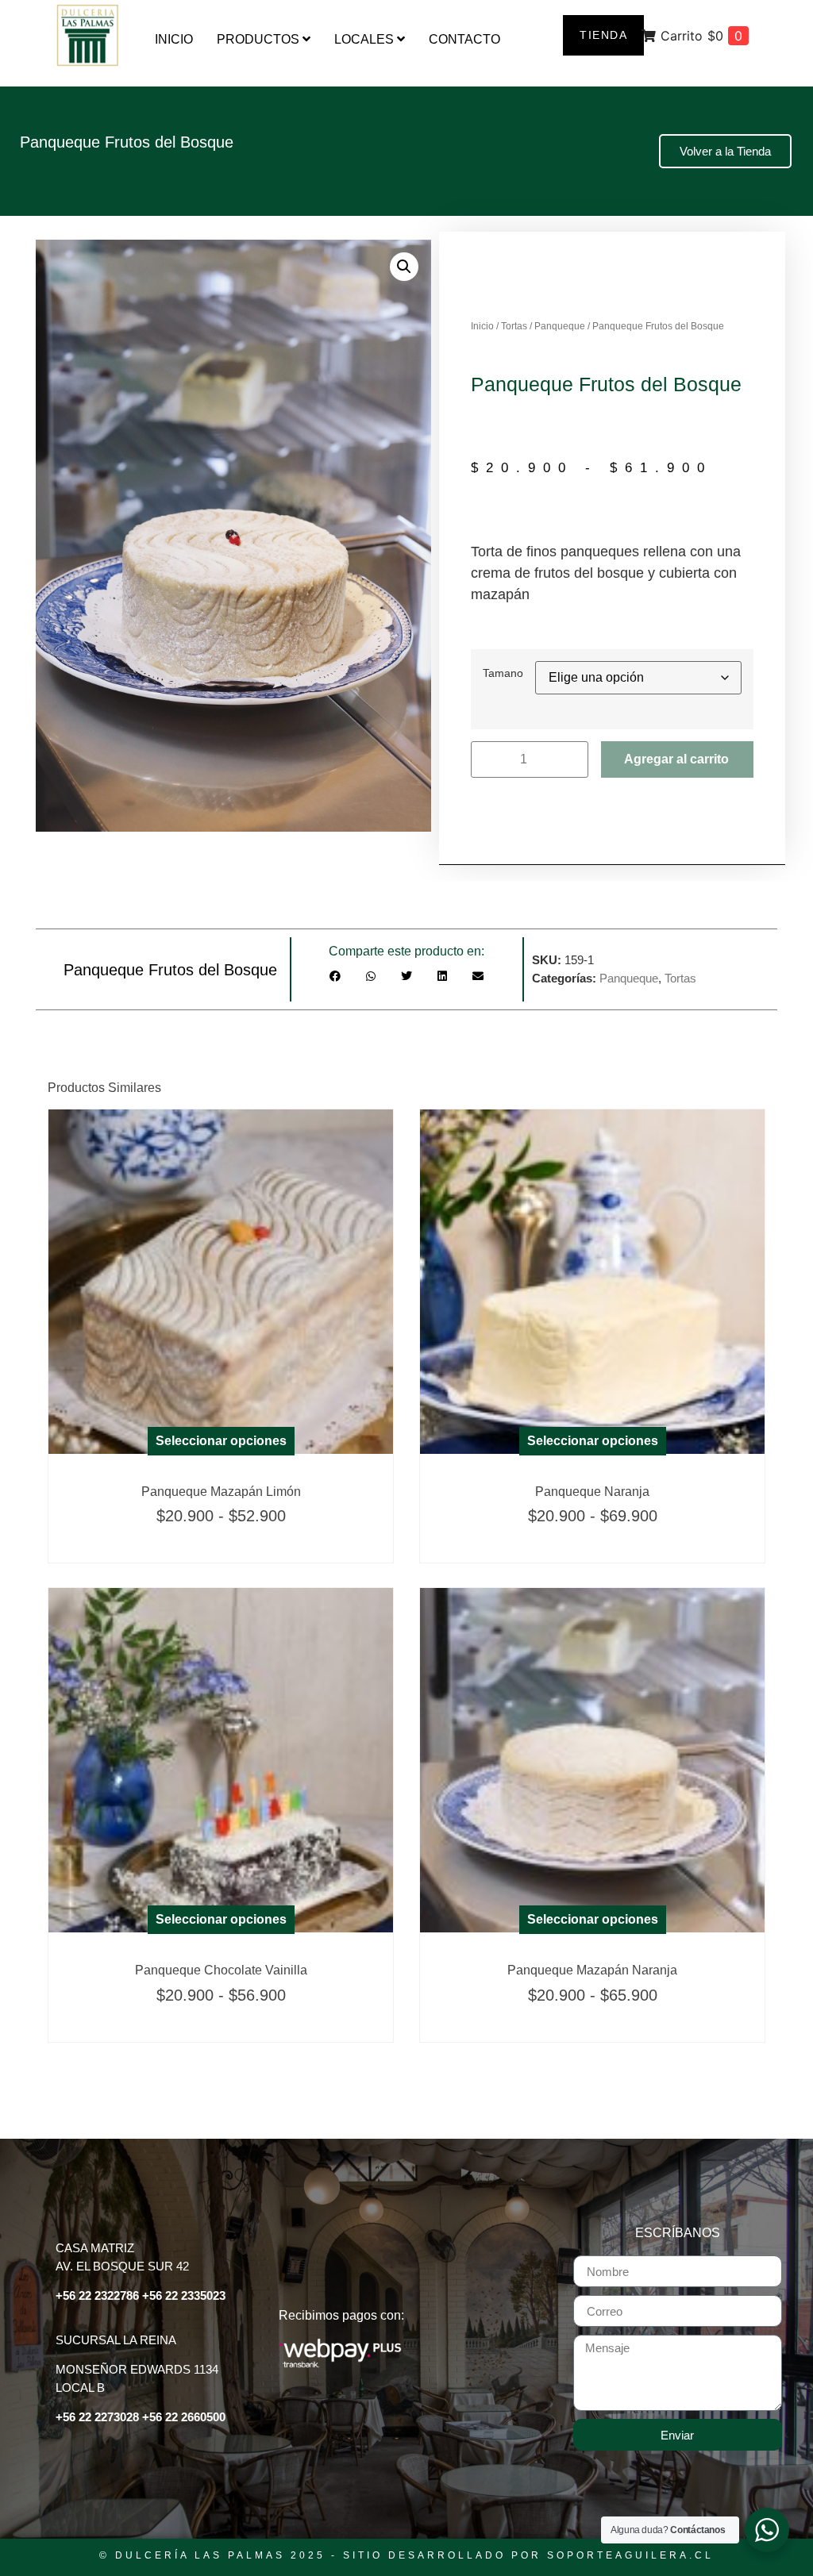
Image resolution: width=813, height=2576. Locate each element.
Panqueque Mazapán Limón (221, 1492)
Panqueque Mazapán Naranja (592, 1970)
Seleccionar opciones (221, 1441)
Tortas (514, 326)
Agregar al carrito (676, 759)
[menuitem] (264, 40)
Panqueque (560, 326)
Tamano (503, 673)
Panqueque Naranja (592, 1492)
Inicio (482, 326)
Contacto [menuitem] (464, 39)
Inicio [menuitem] (174, 39)
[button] (404, 267)
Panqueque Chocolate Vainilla (221, 1970)
